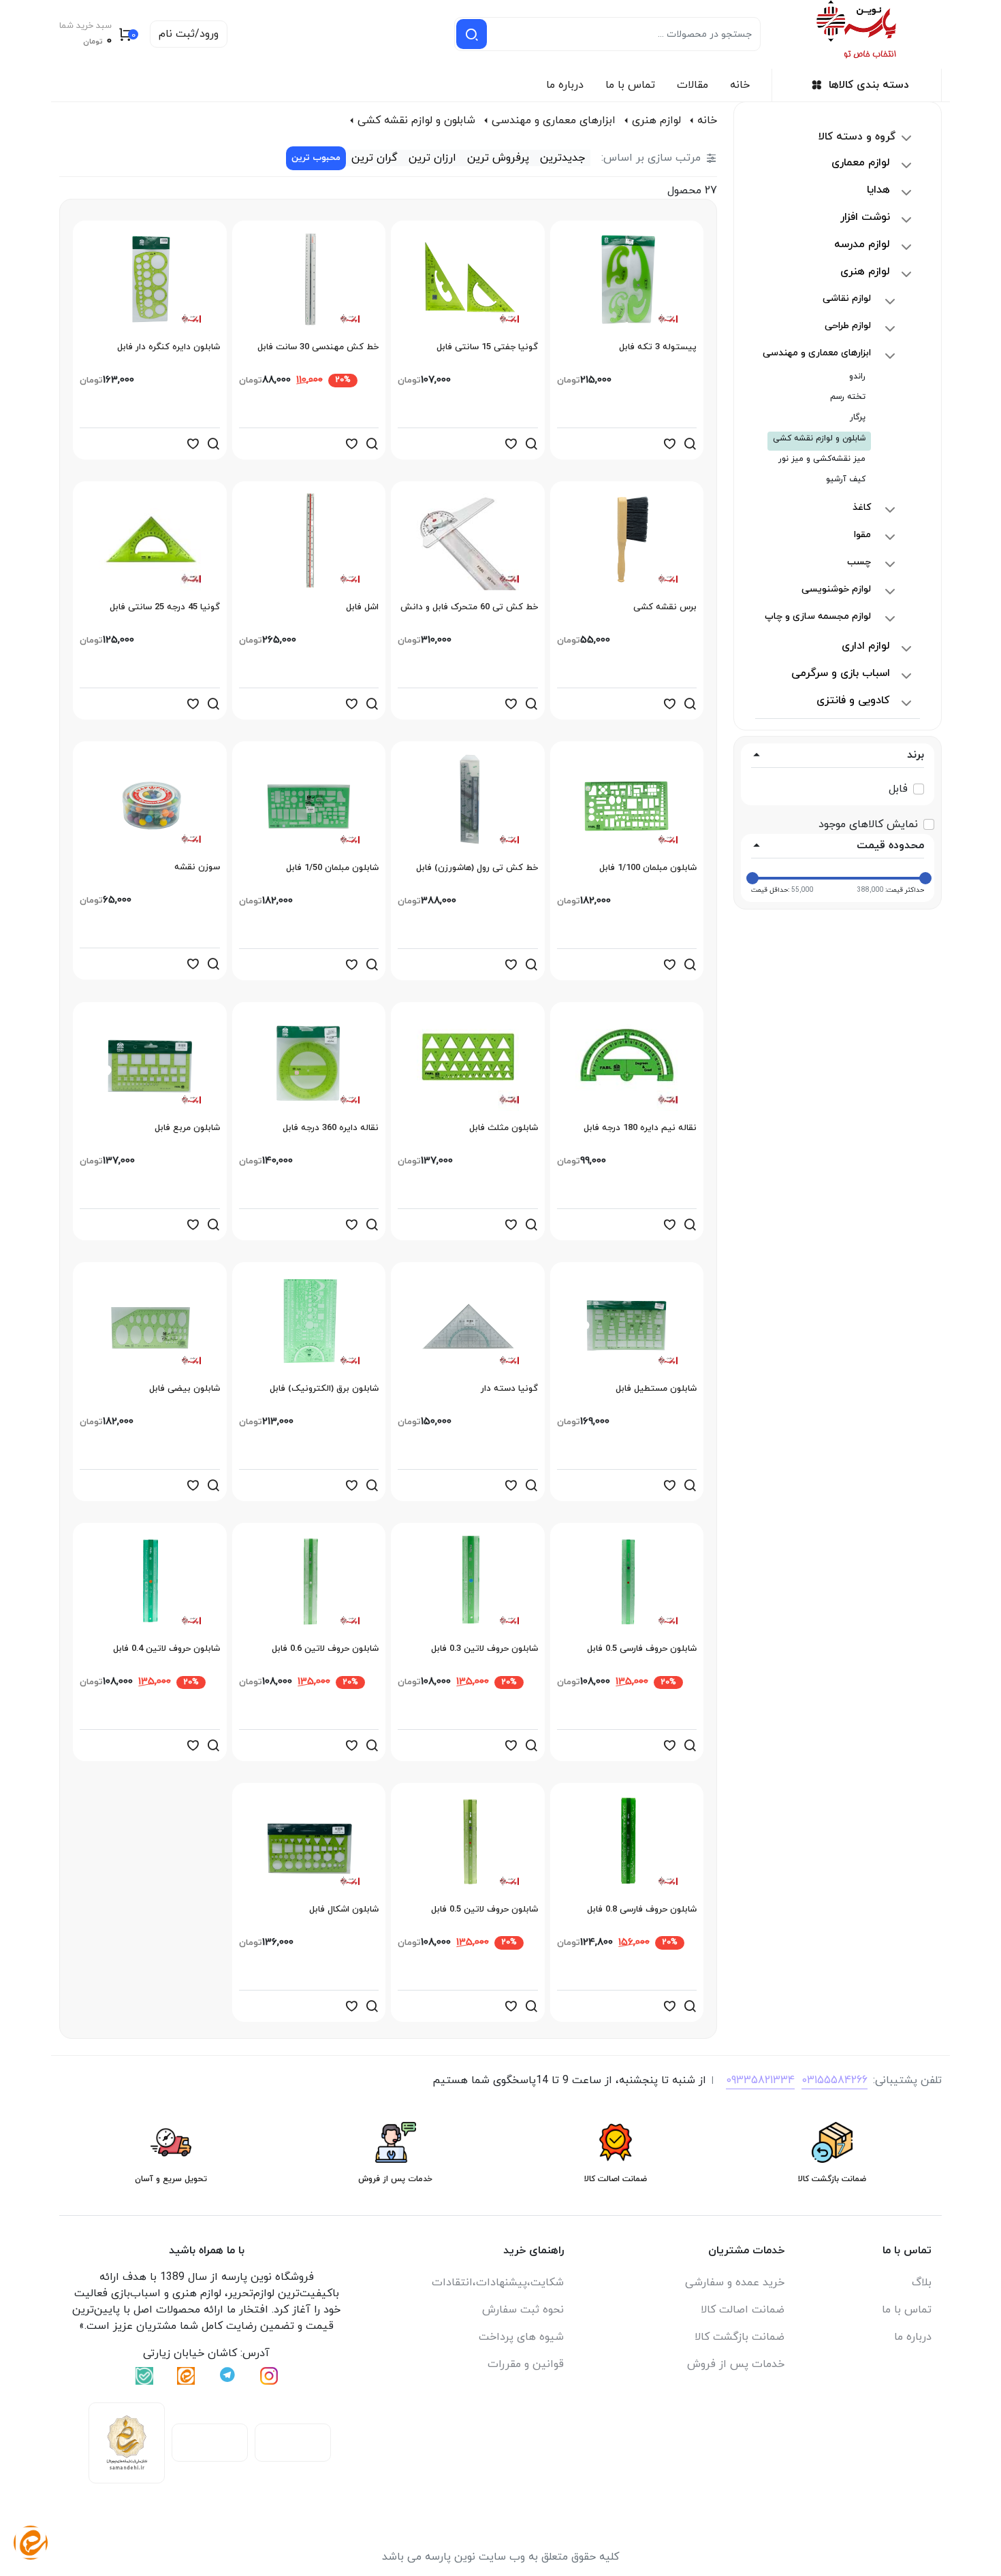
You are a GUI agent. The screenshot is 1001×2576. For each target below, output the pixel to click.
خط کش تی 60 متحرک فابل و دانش (469, 607)
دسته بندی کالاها (869, 85)
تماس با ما (630, 85)
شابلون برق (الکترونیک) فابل (324, 1389)
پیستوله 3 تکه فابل (658, 347)
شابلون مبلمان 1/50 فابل (332, 868)
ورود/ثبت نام (189, 34)
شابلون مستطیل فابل (656, 1389)
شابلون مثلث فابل (504, 1128)
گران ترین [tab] (375, 158)
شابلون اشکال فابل (344, 1910)
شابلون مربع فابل (187, 1128)
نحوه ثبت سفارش (523, 2310)
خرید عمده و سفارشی (735, 2283)
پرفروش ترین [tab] (498, 158)
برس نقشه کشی (665, 607)
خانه (740, 85)
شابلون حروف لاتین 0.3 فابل (484, 1649)
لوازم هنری (656, 120)
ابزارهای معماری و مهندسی (554, 120)
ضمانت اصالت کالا (743, 2310)
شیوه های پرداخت (521, 2337)
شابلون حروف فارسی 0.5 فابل (642, 1649)
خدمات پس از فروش (736, 2364)
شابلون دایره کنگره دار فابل (169, 347)
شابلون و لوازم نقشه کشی (416, 120)
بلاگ (922, 2283)
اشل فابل (362, 607)
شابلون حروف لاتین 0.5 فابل (484, 1910)
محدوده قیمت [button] (890, 846)
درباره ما (565, 85)
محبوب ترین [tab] (316, 158)
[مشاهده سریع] (690, 444)
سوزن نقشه (197, 867)
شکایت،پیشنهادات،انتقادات (498, 2283)
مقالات (693, 85)
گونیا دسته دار (509, 1389)
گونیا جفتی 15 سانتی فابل (487, 347)
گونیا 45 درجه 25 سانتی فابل (165, 607)
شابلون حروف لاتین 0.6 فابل (325, 1649)
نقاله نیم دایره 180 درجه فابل (640, 1128)
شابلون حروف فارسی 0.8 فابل (642, 1910)
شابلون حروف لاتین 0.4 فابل (166, 1649)
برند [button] (916, 755)
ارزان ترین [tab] (432, 158)
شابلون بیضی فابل (185, 1389)
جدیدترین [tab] (562, 158)
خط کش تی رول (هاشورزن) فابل (477, 868)
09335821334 (760, 2080)
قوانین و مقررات (526, 2364)
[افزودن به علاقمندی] (669, 444)
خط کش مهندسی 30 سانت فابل (318, 347)
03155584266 (835, 2080)
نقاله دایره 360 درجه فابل (331, 1128)
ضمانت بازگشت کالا (740, 2337)
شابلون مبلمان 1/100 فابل (648, 868)
